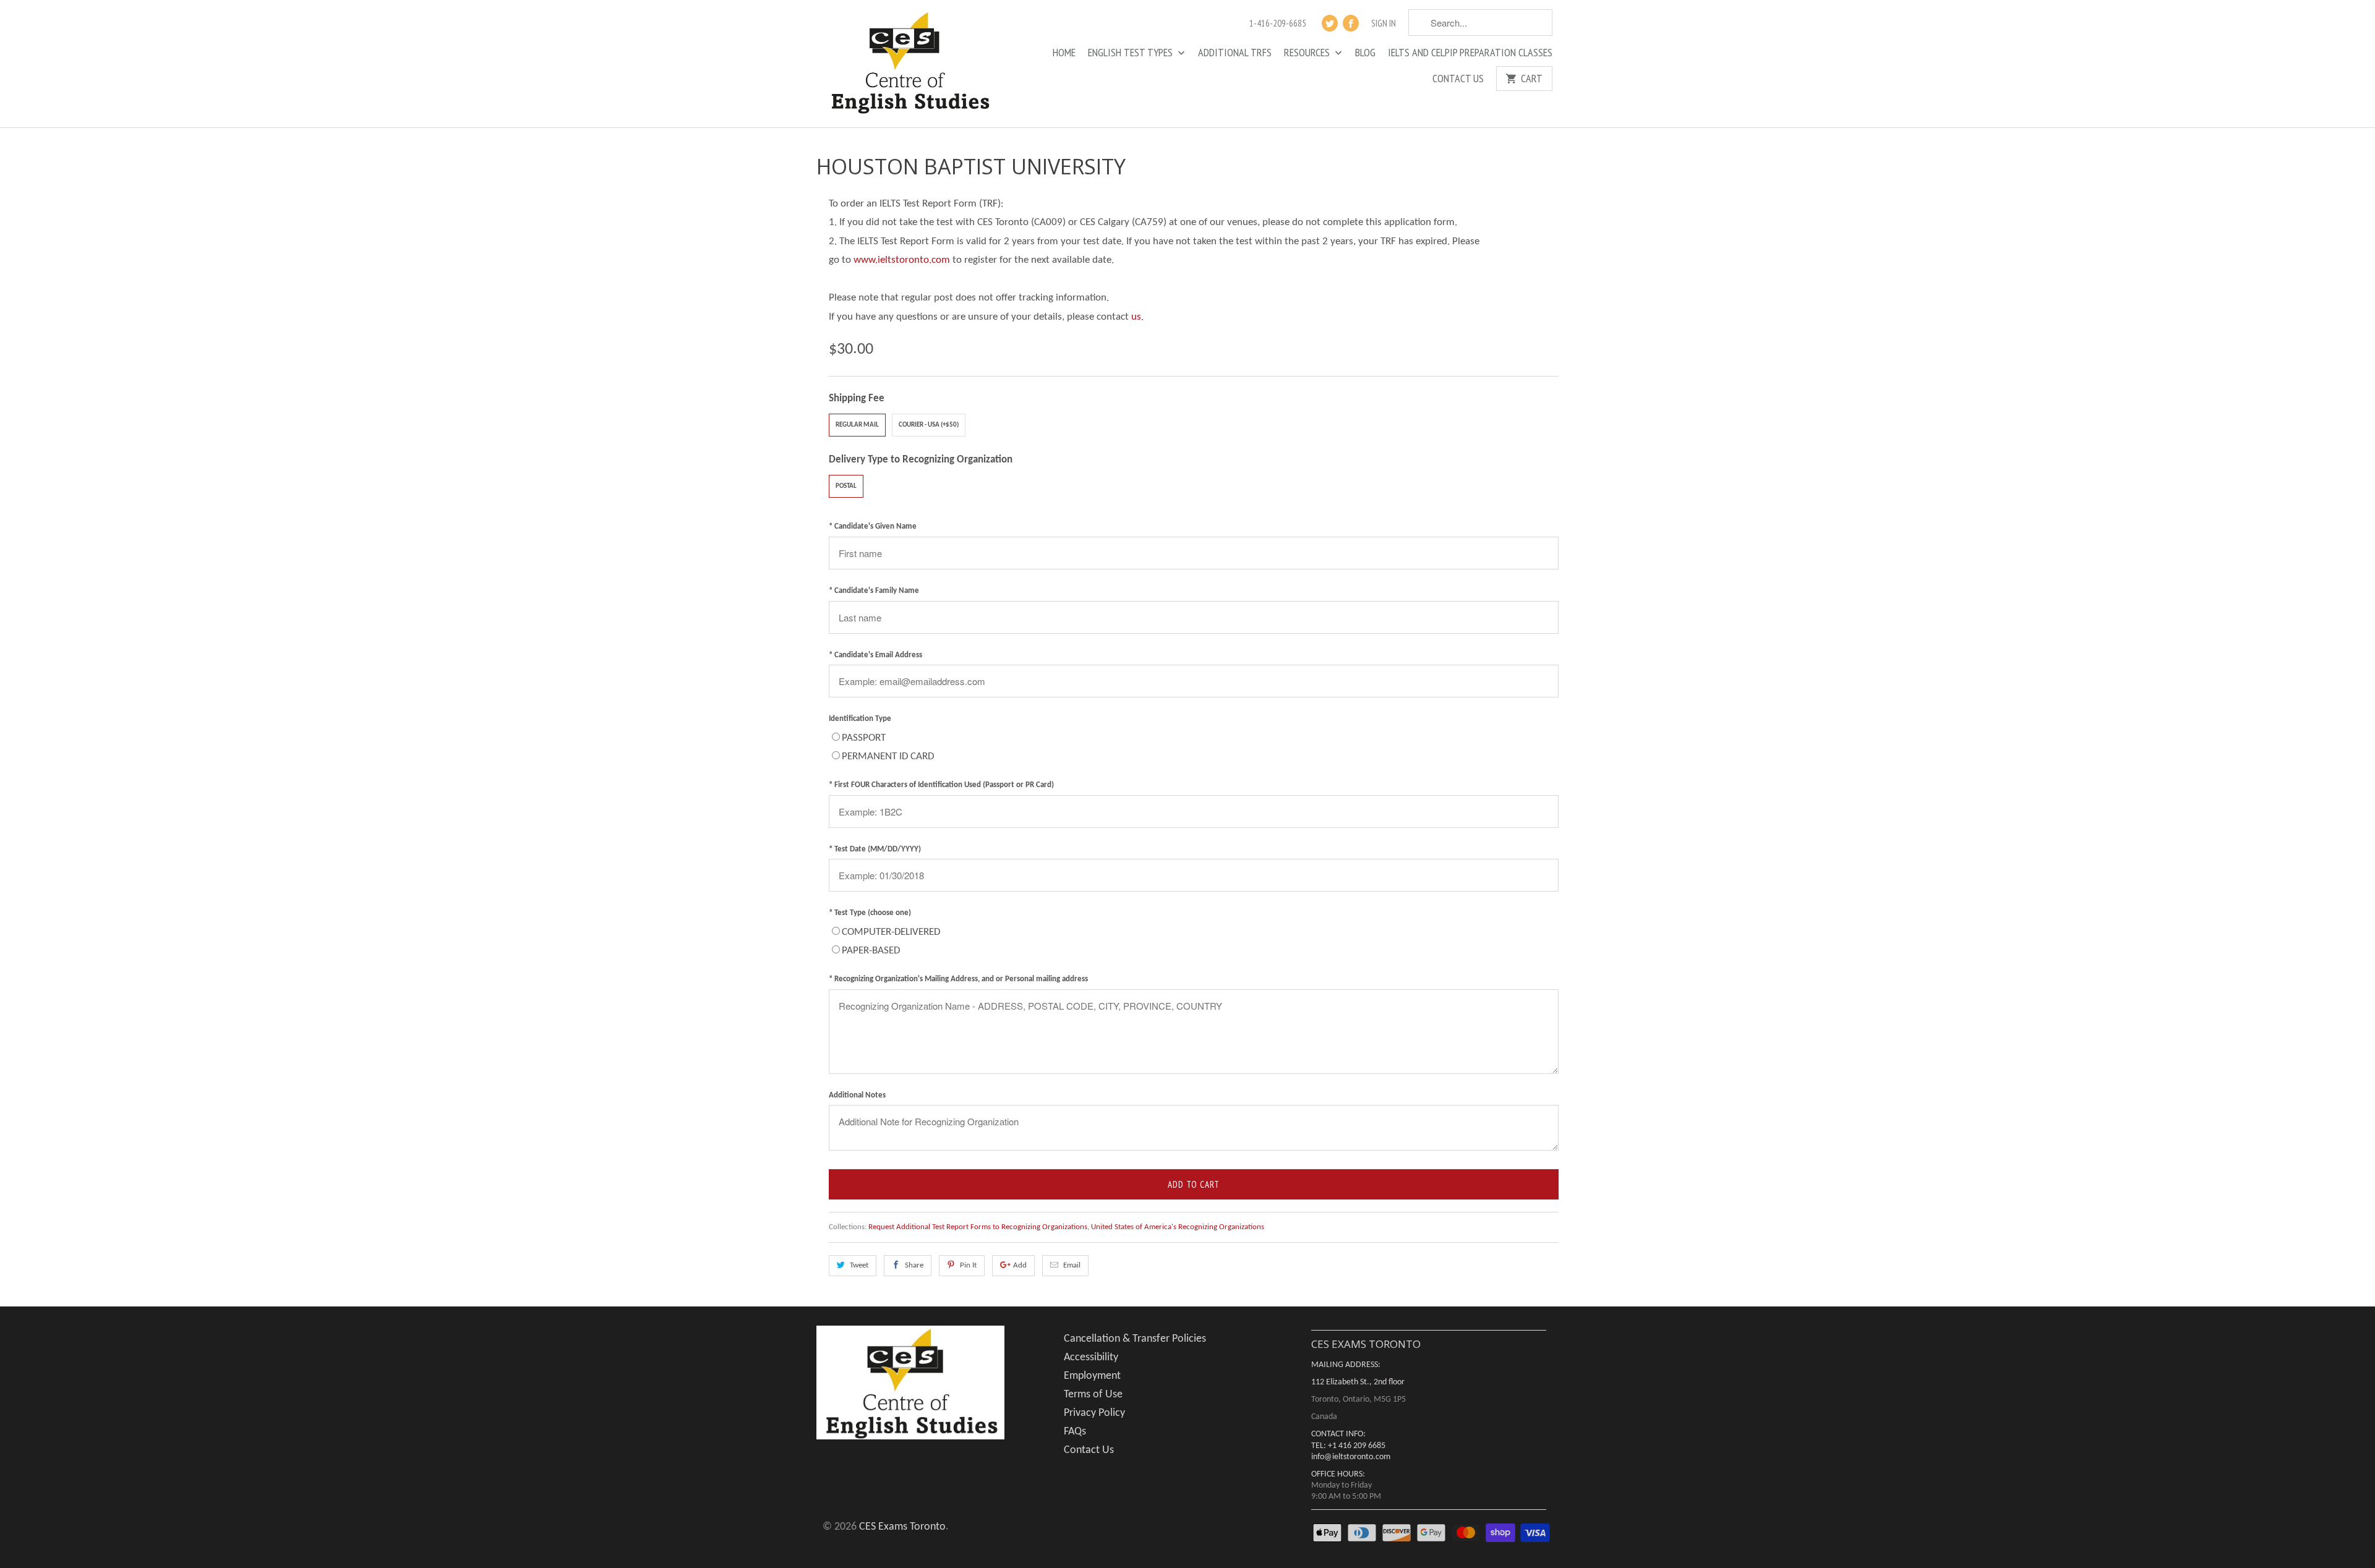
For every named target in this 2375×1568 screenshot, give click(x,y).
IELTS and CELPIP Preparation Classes (1470, 53)
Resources (1308, 53)
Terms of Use (1093, 1395)
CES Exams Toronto (902, 1527)
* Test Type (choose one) (870, 913)
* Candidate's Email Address (875, 655)
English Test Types (1132, 53)
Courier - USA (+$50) (929, 425)
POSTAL (846, 486)
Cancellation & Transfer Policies (1135, 1339)
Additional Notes (857, 1095)
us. (1137, 317)
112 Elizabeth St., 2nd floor (1358, 1382)
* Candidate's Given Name (873, 526)
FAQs (1075, 1432)
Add (1020, 1265)
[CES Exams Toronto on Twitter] (1330, 23)
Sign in (1384, 23)
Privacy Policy (1094, 1413)
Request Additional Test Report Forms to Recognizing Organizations (978, 1227)
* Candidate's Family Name (874, 591)
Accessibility (1091, 1357)
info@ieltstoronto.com (1351, 1457)
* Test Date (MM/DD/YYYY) (875, 849)
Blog (1365, 53)
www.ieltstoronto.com (902, 260)
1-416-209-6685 (1278, 23)
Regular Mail (857, 425)
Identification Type (860, 719)
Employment (1092, 1376)
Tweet (859, 1265)
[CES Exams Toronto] (909, 64)
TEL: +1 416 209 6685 (1348, 1446)
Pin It (968, 1265)
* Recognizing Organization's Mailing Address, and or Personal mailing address (958, 979)
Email (1072, 1265)
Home (1064, 53)
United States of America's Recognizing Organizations (1178, 1227)
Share (914, 1265)
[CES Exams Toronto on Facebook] (1351, 23)
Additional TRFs (1235, 53)
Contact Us (1458, 79)
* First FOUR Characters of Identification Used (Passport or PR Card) (941, 785)
